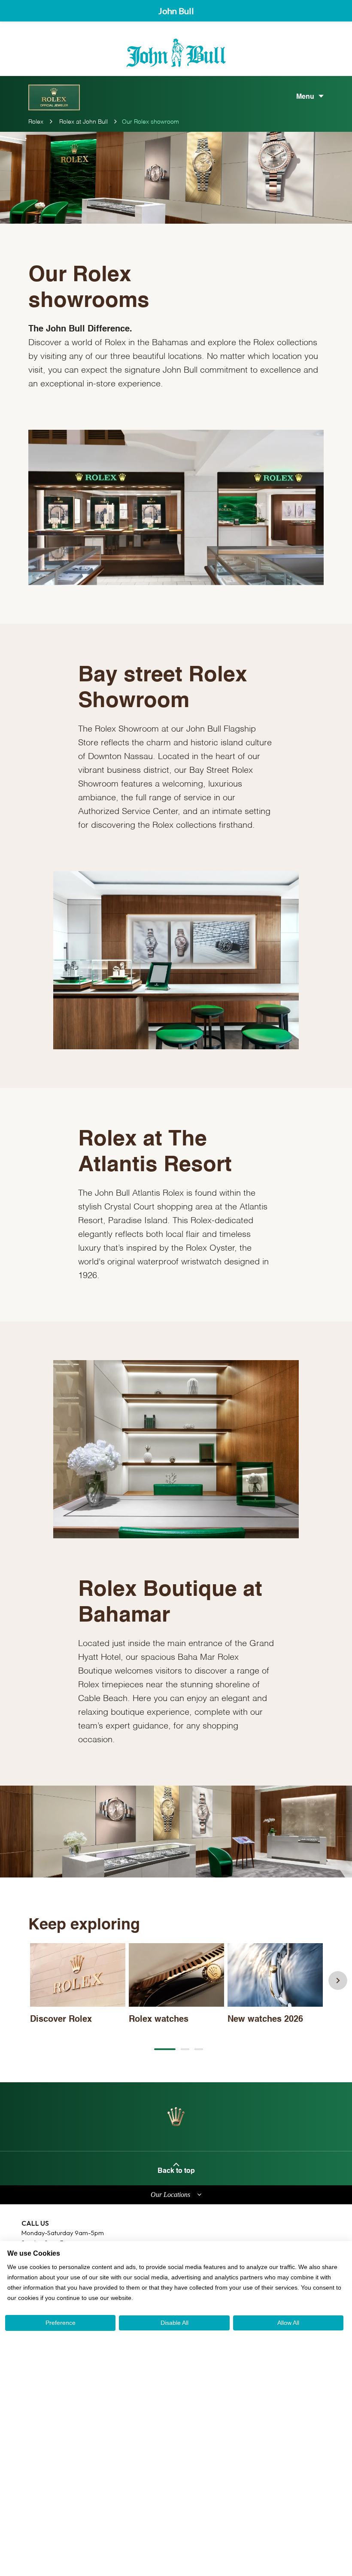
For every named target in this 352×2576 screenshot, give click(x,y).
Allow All (288, 2323)
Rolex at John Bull (83, 122)
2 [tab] (185, 2049)
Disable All (174, 2323)
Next (338, 1981)
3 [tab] (199, 2049)
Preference (61, 2323)
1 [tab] (165, 2049)
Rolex (36, 122)
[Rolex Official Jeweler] (54, 97)
